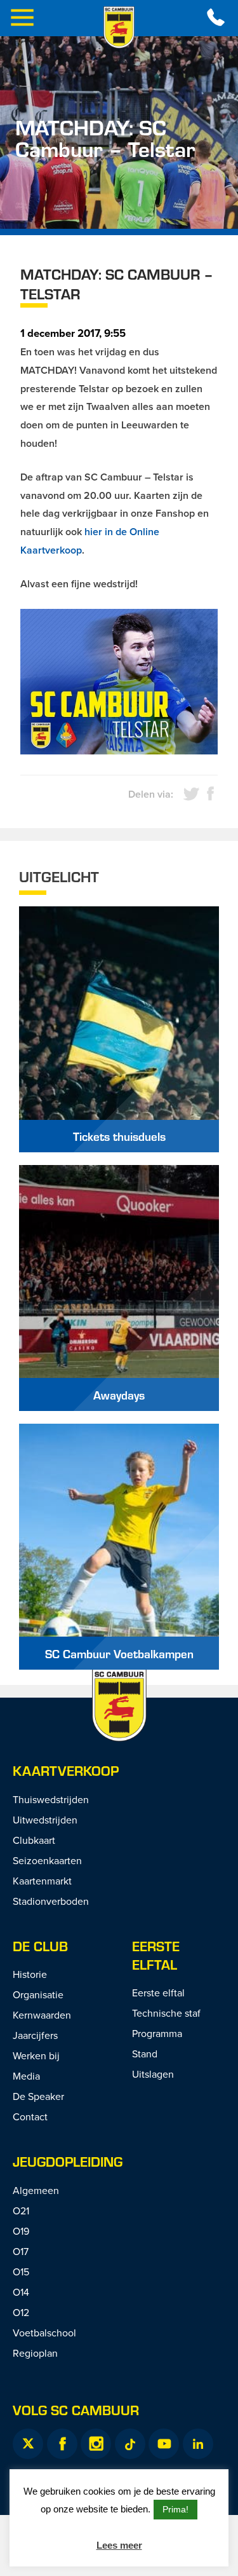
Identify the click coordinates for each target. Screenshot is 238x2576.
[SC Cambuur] (119, 27)
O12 (21, 2312)
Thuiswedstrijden (51, 1799)
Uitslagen (153, 2074)
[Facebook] (62, 2444)
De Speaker (38, 2096)
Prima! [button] (175, 2509)
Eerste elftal (156, 1955)
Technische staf (166, 2013)
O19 (21, 2231)
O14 (21, 2292)
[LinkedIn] (198, 2444)
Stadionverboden (51, 1901)
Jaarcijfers (35, 2035)
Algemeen (36, 2190)
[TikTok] (130, 2444)
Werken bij (36, 2055)
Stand (145, 2054)
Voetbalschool (44, 2333)
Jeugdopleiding (68, 2161)
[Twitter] (28, 2444)
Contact (30, 2116)
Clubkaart (34, 1840)
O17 (21, 2251)
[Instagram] (96, 2444)
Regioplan (35, 2353)
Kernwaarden (42, 2015)
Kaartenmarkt (42, 1881)
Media (26, 2076)
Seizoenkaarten (47, 1860)
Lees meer (119, 2545)
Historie (30, 1974)
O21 (21, 2211)
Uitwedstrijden (45, 1820)
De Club (40, 1946)
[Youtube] (164, 2444)
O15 (21, 2272)
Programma (157, 2033)
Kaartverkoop (66, 1770)
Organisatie (38, 1994)
